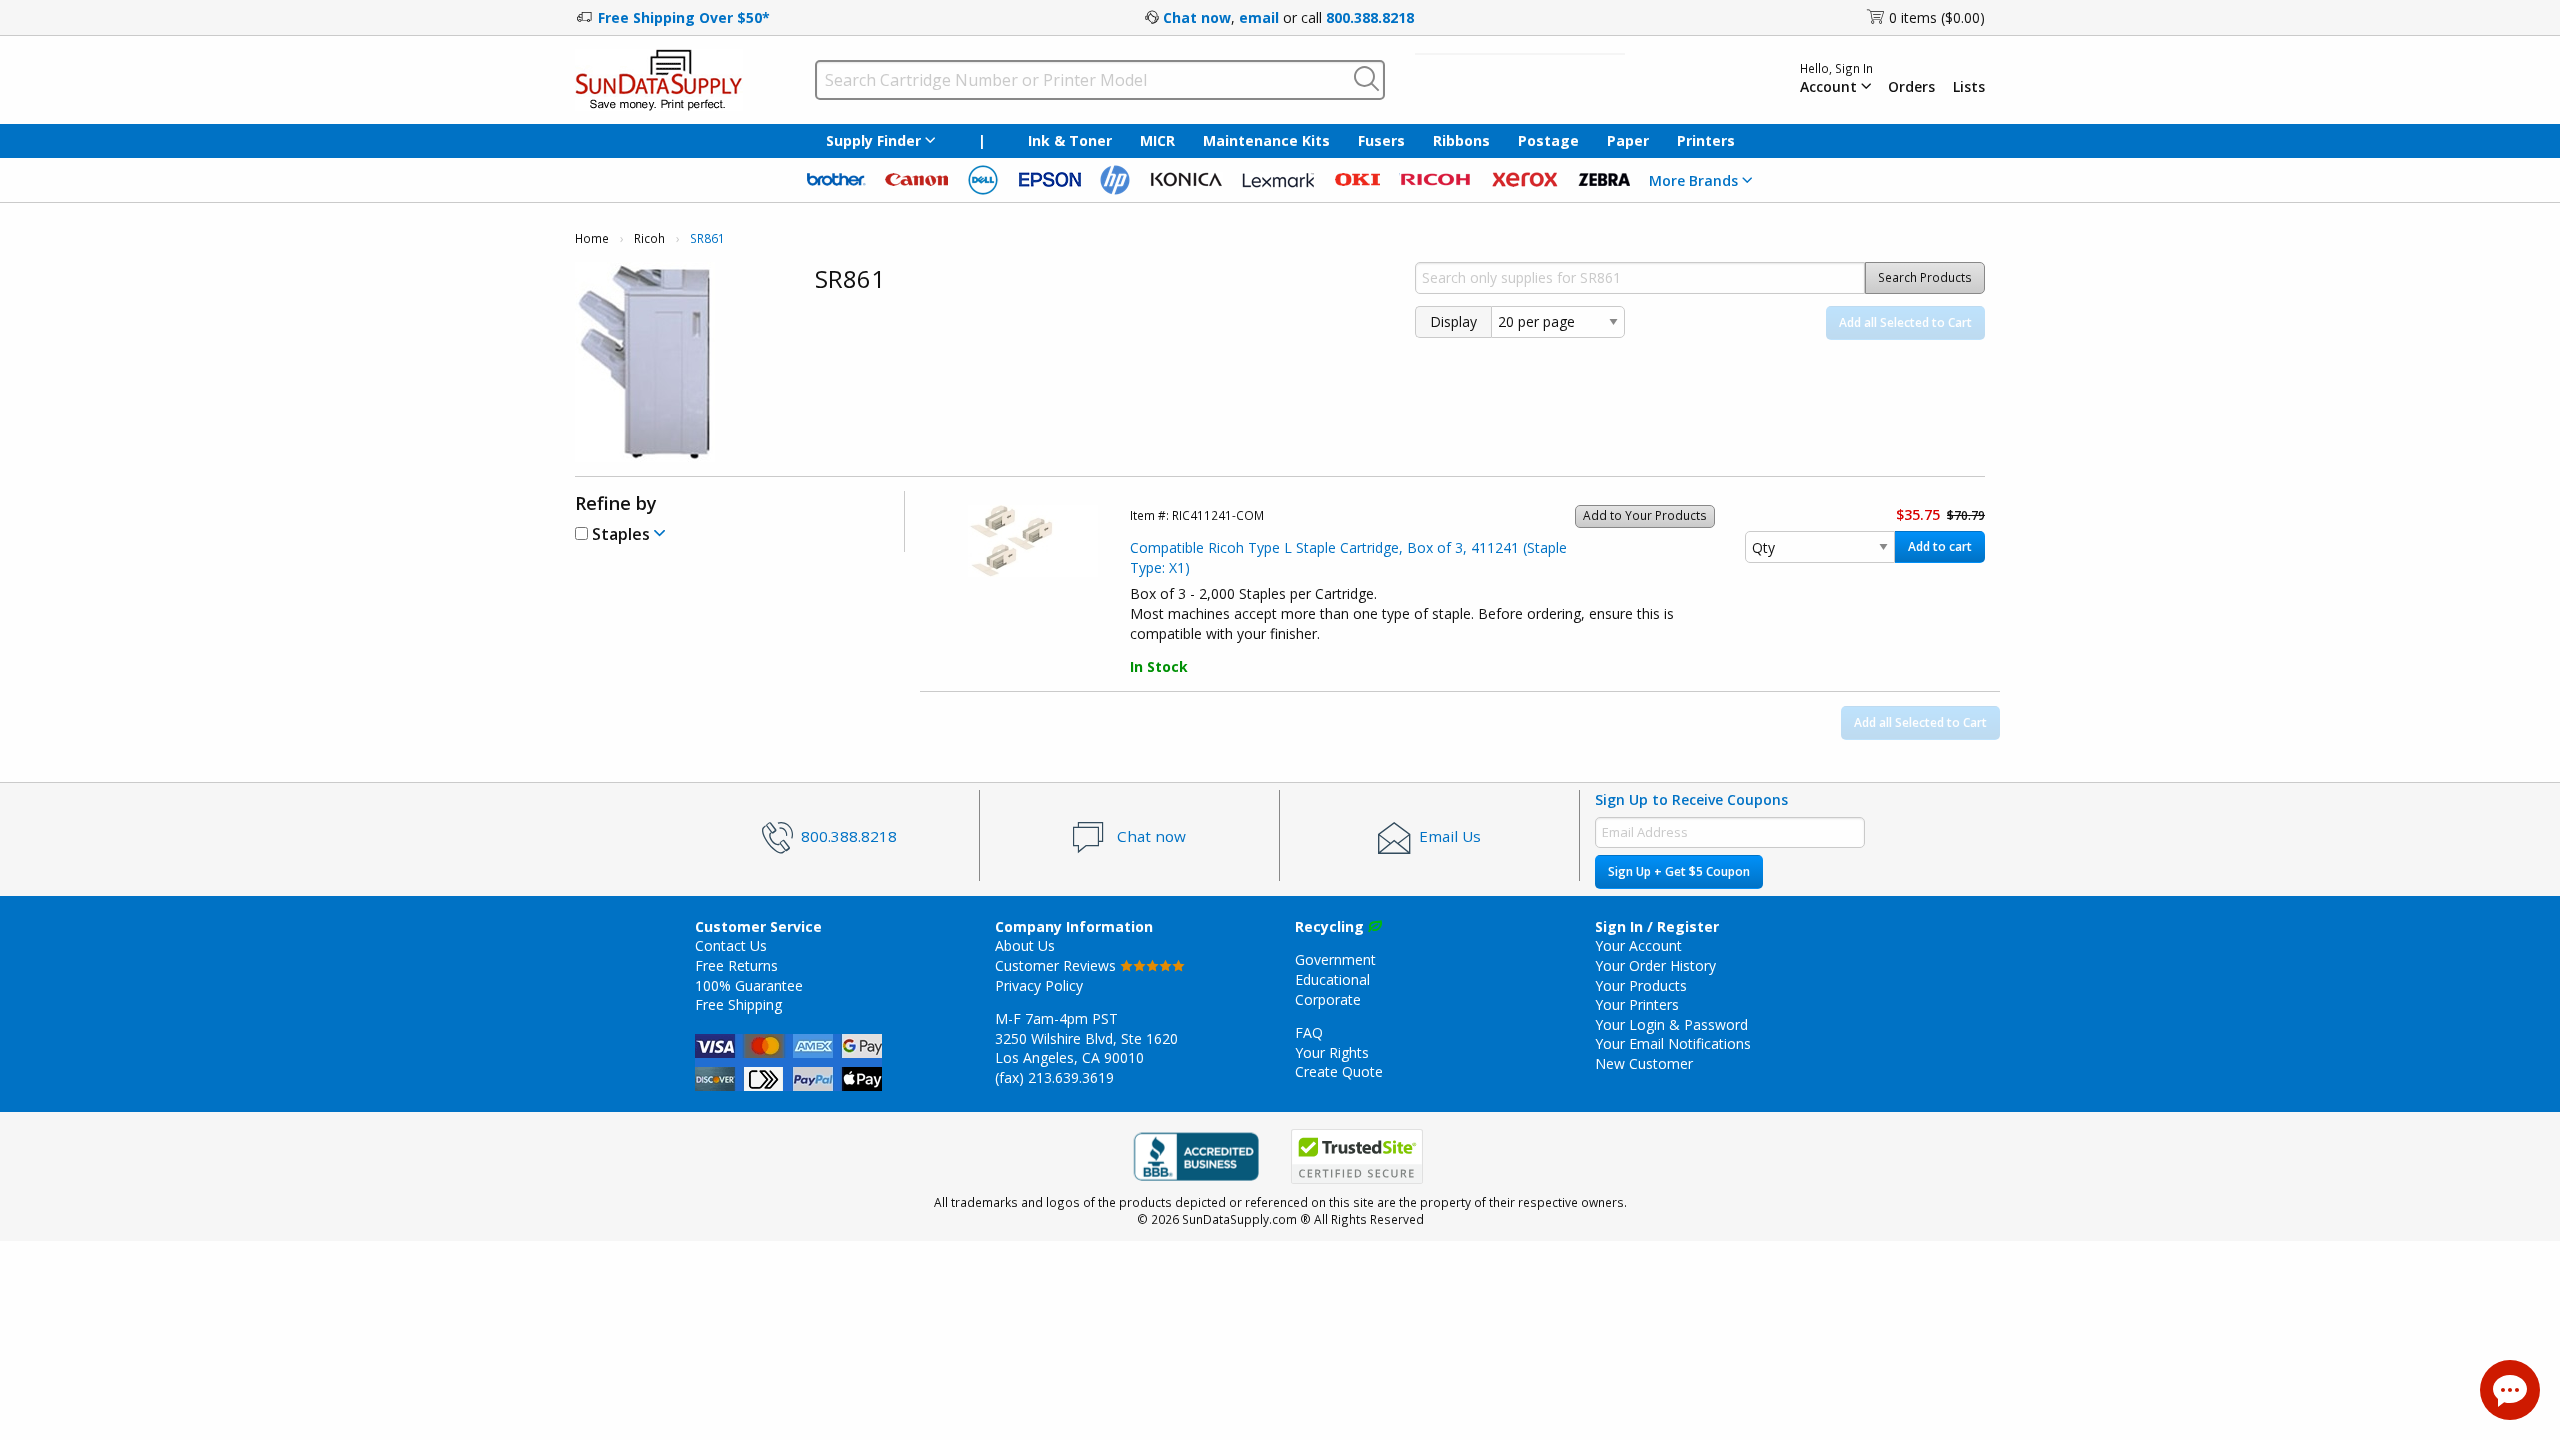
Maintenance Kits (1266, 140)
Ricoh (649, 238)
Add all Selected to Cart (1905, 322)
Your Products (1641, 985)
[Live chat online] (2510, 1390)
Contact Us (731, 945)
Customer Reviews (1057, 965)
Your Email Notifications (1673, 1043)
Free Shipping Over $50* (684, 17)
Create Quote (1339, 1071)
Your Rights (1332, 1052)
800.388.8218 (1370, 17)
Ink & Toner (1070, 140)
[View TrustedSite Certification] (1357, 1156)
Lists (1969, 87)
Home (592, 238)
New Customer (1644, 1063)
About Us (1025, 945)
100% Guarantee (749, 985)
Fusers (1381, 140)
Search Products (1925, 277)
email (1259, 17)
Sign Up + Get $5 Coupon (1679, 871)
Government (1335, 959)
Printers (1706, 140)
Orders (1911, 87)
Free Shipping (738, 1004)
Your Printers (1637, 1004)
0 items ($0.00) (1937, 17)
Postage (1548, 140)
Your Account (1638, 945)
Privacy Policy (1039, 985)
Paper (1628, 140)
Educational (1332, 979)
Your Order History (1655, 965)
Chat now (1197, 17)
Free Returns (736, 965)
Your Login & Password (1671, 1024)
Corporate (1328, 999)
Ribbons (1461, 140)
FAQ (1309, 1032)
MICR (1157, 140)
